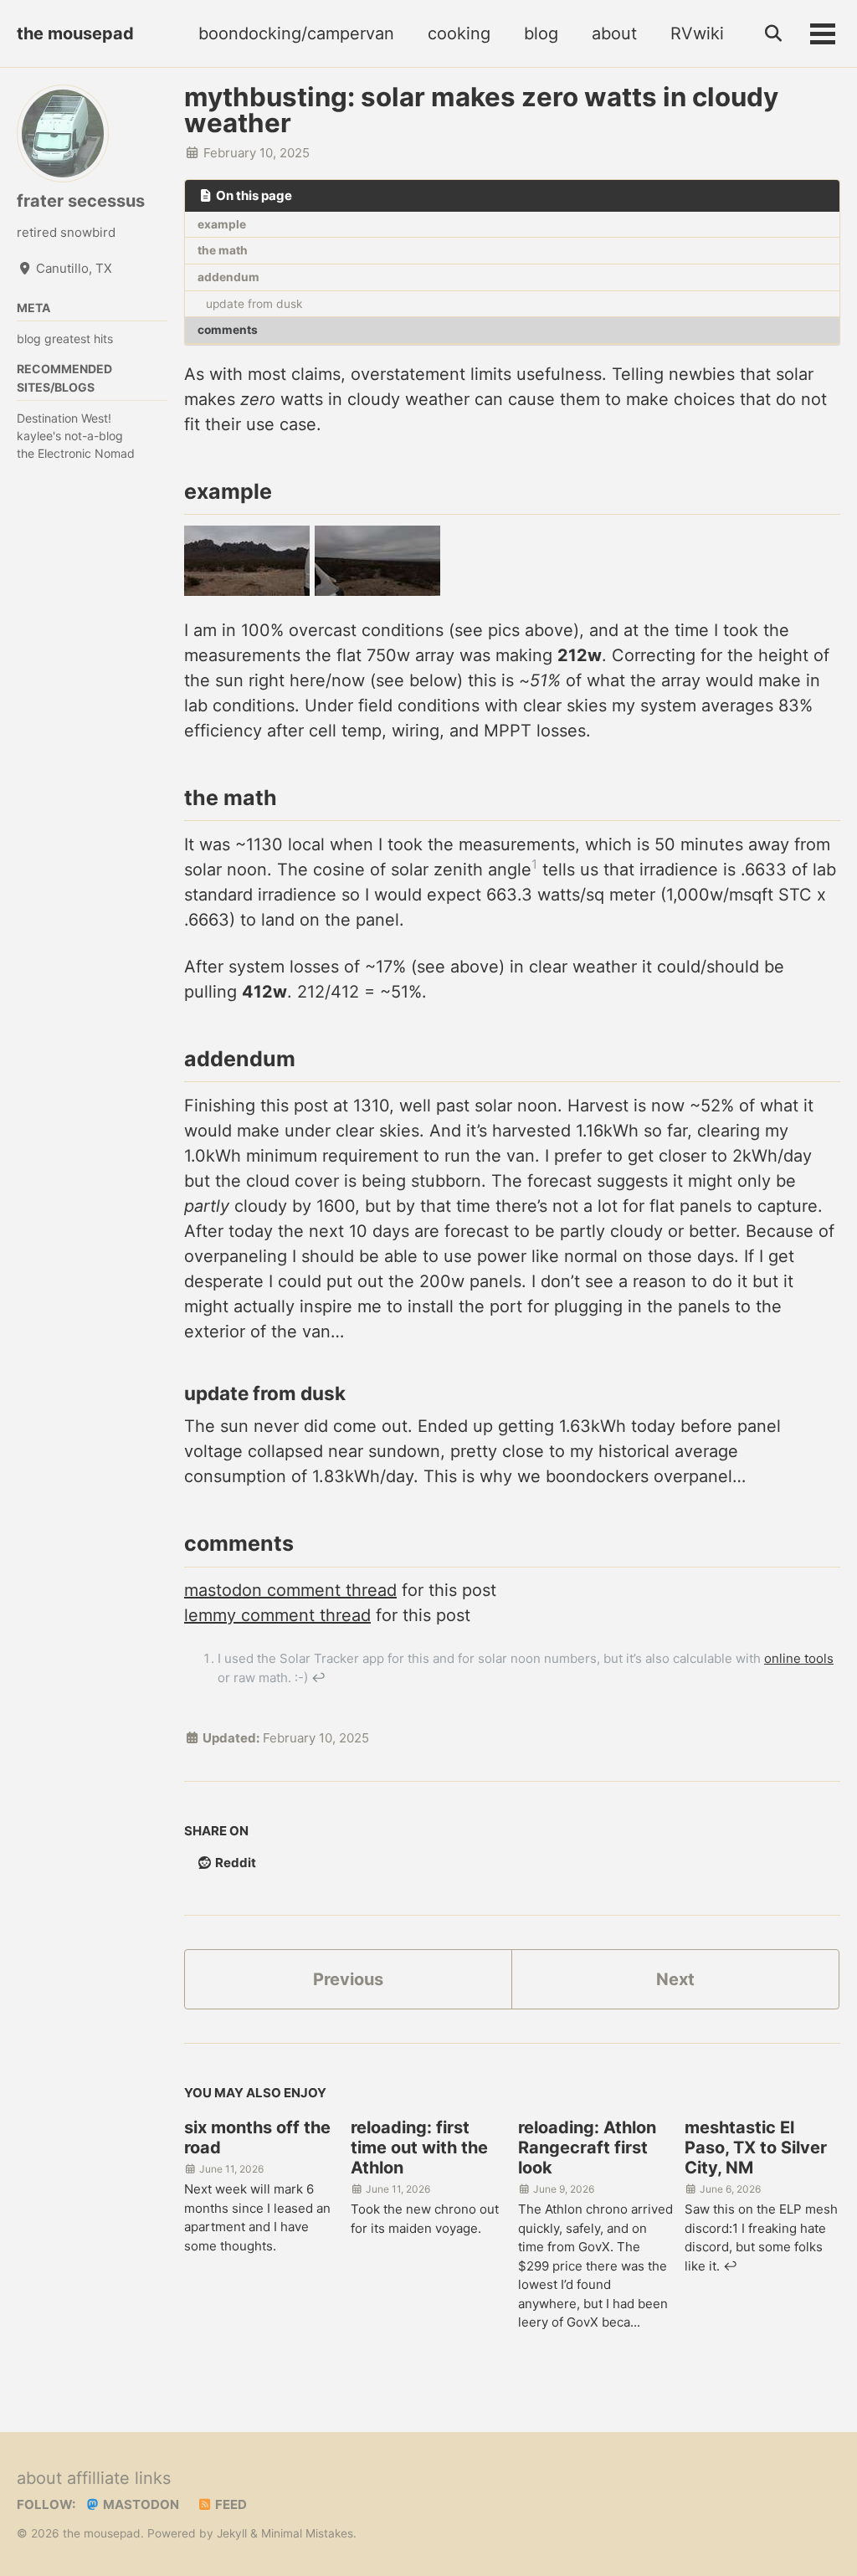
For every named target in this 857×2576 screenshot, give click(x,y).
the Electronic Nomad (76, 453)
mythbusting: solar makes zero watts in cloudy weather (481, 110)
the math (223, 250)
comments (228, 330)
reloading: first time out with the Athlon (419, 2148)
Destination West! (64, 418)
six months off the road (257, 2137)
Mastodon (140, 2504)
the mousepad (75, 33)
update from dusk (254, 304)
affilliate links (119, 2478)
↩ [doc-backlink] (318, 1678)
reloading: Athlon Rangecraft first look (587, 2148)
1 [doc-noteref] (534, 864)
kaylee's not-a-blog (70, 436)
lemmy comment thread (277, 1615)
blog (541, 33)
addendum (228, 277)
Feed (230, 2504)
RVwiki (697, 33)
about (614, 33)
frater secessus (81, 201)
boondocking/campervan (296, 33)
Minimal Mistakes (307, 2533)
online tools (799, 1658)
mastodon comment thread (290, 1590)
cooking (459, 33)
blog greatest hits (65, 339)
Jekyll (232, 2533)
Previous (348, 1979)
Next (675, 1979)
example (222, 224)
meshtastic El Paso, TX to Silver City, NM (756, 2148)
